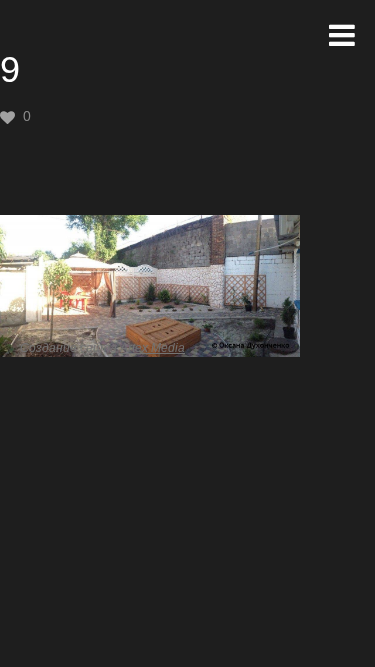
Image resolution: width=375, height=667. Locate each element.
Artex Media (152, 348)
